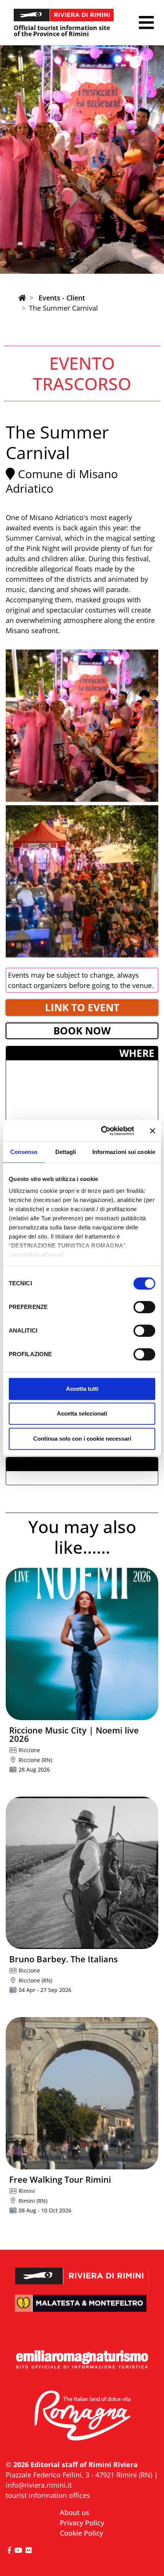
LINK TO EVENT (82, 1007)
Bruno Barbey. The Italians (64, 1959)
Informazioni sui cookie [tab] (124, 1152)
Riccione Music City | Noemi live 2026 (74, 1734)
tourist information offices (48, 2495)
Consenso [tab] (24, 1152)
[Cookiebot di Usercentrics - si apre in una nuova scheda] (102, 1131)
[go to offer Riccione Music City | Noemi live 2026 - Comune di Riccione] (82, 1644)
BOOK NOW (82, 1031)
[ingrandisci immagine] (82, 726)
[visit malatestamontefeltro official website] (82, 2309)
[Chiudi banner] (153, 1131)
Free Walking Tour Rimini (60, 2179)
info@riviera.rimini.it (39, 2485)
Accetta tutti (82, 1389)
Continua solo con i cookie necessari (82, 1439)
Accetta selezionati (82, 1413)
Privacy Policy (82, 2523)
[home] (22, 298)
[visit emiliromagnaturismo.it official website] (82, 2360)
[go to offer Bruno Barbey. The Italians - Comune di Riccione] (82, 1873)
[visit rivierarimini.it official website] (82, 2270)
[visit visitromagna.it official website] (82, 2416)
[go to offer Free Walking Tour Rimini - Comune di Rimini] (82, 2093)
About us (75, 2512)
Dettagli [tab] (66, 1152)
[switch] (144, 1307)
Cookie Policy (81, 2533)
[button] (146, 23)
